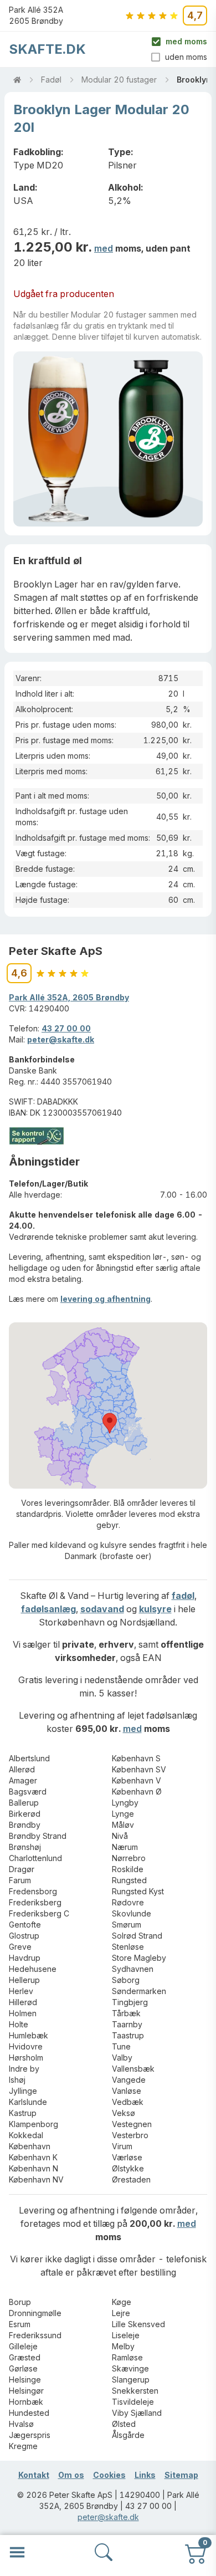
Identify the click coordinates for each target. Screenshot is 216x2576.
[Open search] (104, 2552)
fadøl (183, 1596)
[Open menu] (17, 2552)
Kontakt (34, 2475)
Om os (71, 2475)
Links (145, 2475)
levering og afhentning (106, 1299)
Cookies (109, 2475)
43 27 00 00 (66, 1028)
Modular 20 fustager (119, 80)
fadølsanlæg (48, 1609)
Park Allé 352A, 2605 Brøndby (69, 997)
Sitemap (181, 2475)
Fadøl (51, 80)
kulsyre (155, 1609)
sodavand (102, 1609)
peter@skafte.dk (61, 1039)
